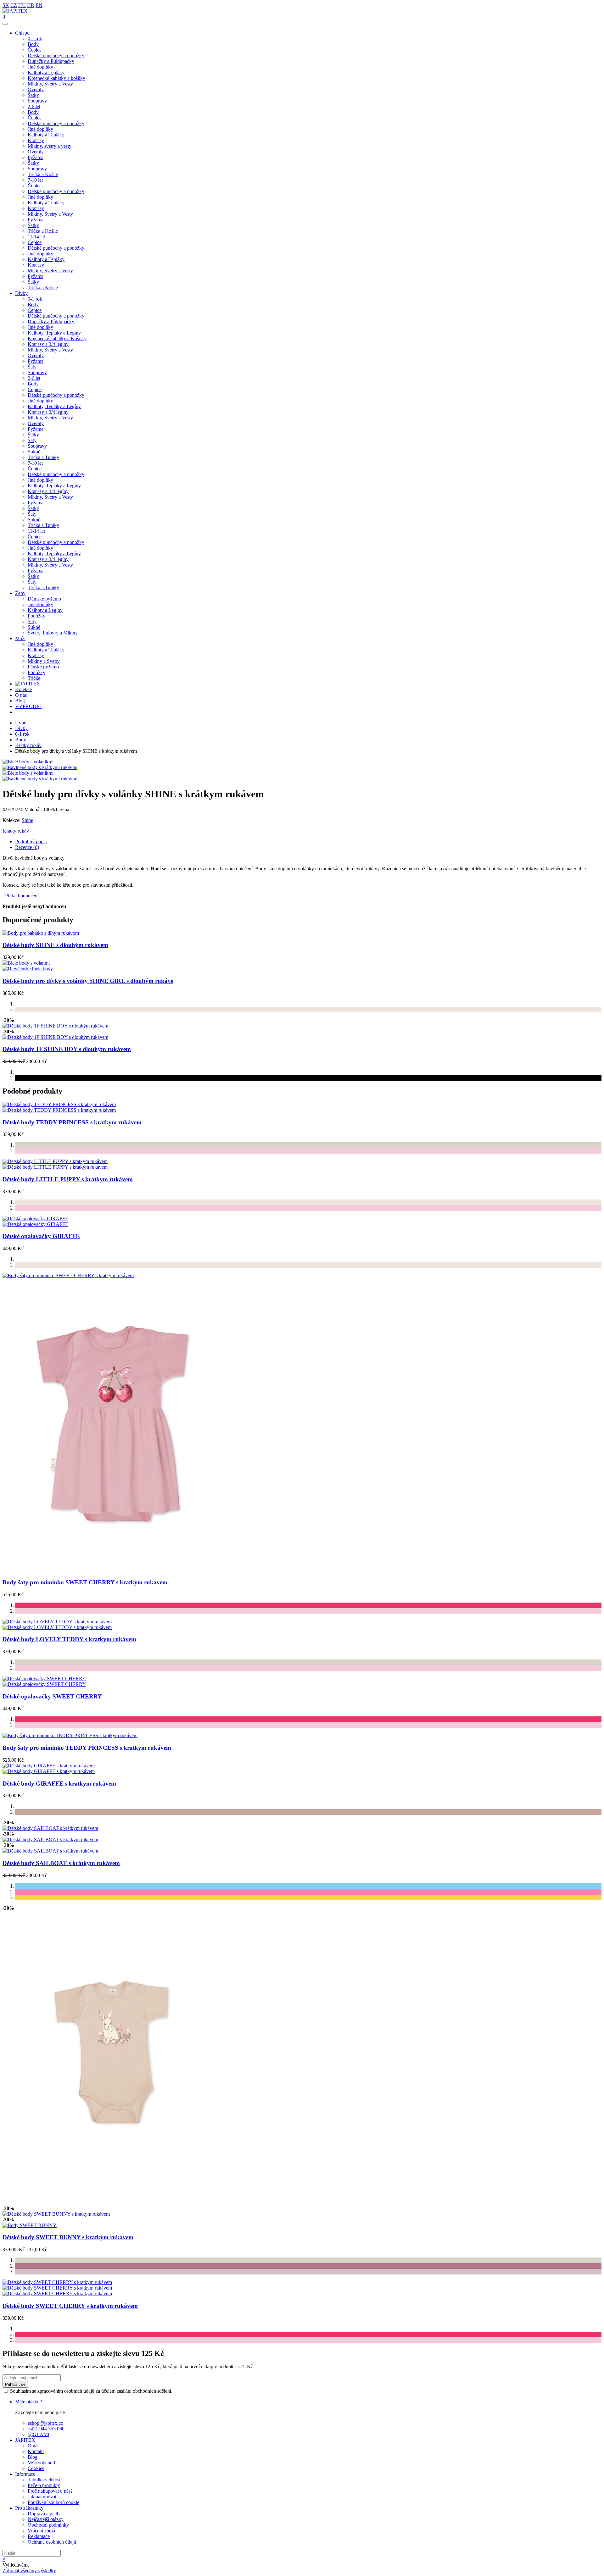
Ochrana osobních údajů (52, 2542)
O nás (21, 695)
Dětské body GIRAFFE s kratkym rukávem (59, 1784)
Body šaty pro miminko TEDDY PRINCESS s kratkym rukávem (87, 1748)
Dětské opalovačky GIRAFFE (41, 1236)
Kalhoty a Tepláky (46, 72)
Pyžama (36, 157)
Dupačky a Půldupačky (51, 61)
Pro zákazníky (29, 2508)
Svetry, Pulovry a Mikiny (53, 633)
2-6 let (34, 106)
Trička (34, 678)
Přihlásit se (15, 2384)
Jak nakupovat (42, 2497)
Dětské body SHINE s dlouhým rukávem (55, 945)
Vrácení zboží (41, 2531)
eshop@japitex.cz (45, 2423)
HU (22, 5)
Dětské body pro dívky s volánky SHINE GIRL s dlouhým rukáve (88, 981)
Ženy (20, 593)
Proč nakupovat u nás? (50, 2491)
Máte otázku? (28, 2402)
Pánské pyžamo (43, 667)
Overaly (36, 89)
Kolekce (23, 689)
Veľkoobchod (41, 2463)
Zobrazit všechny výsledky (29, 2570)
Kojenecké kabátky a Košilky (57, 338)
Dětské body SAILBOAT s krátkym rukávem (61, 1863)
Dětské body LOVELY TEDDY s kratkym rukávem (69, 1639)
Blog (20, 701)
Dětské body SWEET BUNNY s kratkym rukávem (68, 2237)
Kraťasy (36, 140)
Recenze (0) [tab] (27, 847)
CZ (14, 5)
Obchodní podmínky (48, 2525)
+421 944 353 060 (46, 2429)
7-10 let (35, 180)
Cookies (36, 2468)
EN (39, 5)
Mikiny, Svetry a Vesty (50, 84)
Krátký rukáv (28, 745)
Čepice (35, 50)
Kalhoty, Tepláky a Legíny (54, 333)
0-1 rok (35, 39)
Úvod (21, 723)
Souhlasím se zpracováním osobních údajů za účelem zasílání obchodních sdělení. (91, 2391)
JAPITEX (25, 2440)
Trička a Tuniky (43, 457)
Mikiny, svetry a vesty (50, 146)
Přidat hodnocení (21, 896)
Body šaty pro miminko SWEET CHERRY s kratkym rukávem (85, 1582)
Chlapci (23, 33)
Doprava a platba (45, 2514)
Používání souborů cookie (53, 2502)
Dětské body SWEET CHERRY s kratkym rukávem (70, 2306)
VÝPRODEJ (28, 706)
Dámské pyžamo (44, 599)
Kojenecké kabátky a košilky (56, 78)
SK (6, 5)
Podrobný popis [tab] (31, 842)
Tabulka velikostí (45, 2480)
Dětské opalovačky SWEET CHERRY (52, 1696)
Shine (27, 820)
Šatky (33, 95)
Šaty (32, 367)
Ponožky (36, 616)
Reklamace (39, 2536)
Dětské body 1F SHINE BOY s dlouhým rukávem (67, 1049)
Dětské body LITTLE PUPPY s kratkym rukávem (68, 1179)
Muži (20, 638)
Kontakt (36, 2451)
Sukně (34, 452)
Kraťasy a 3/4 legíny (48, 344)
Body (33, 44)
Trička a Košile (43, 174)
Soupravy (37, 101)
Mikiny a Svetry (44, 661)
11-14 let (36, 237)
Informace (25, 2474)
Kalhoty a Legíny (45, 610)
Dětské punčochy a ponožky (56, 55)
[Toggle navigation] (5, 24)
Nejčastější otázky (46, 2519)
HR (31, 5)
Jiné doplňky (40, 67)
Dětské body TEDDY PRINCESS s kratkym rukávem (72, 1122)
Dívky (21, 293)
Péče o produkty (44, 2485)
